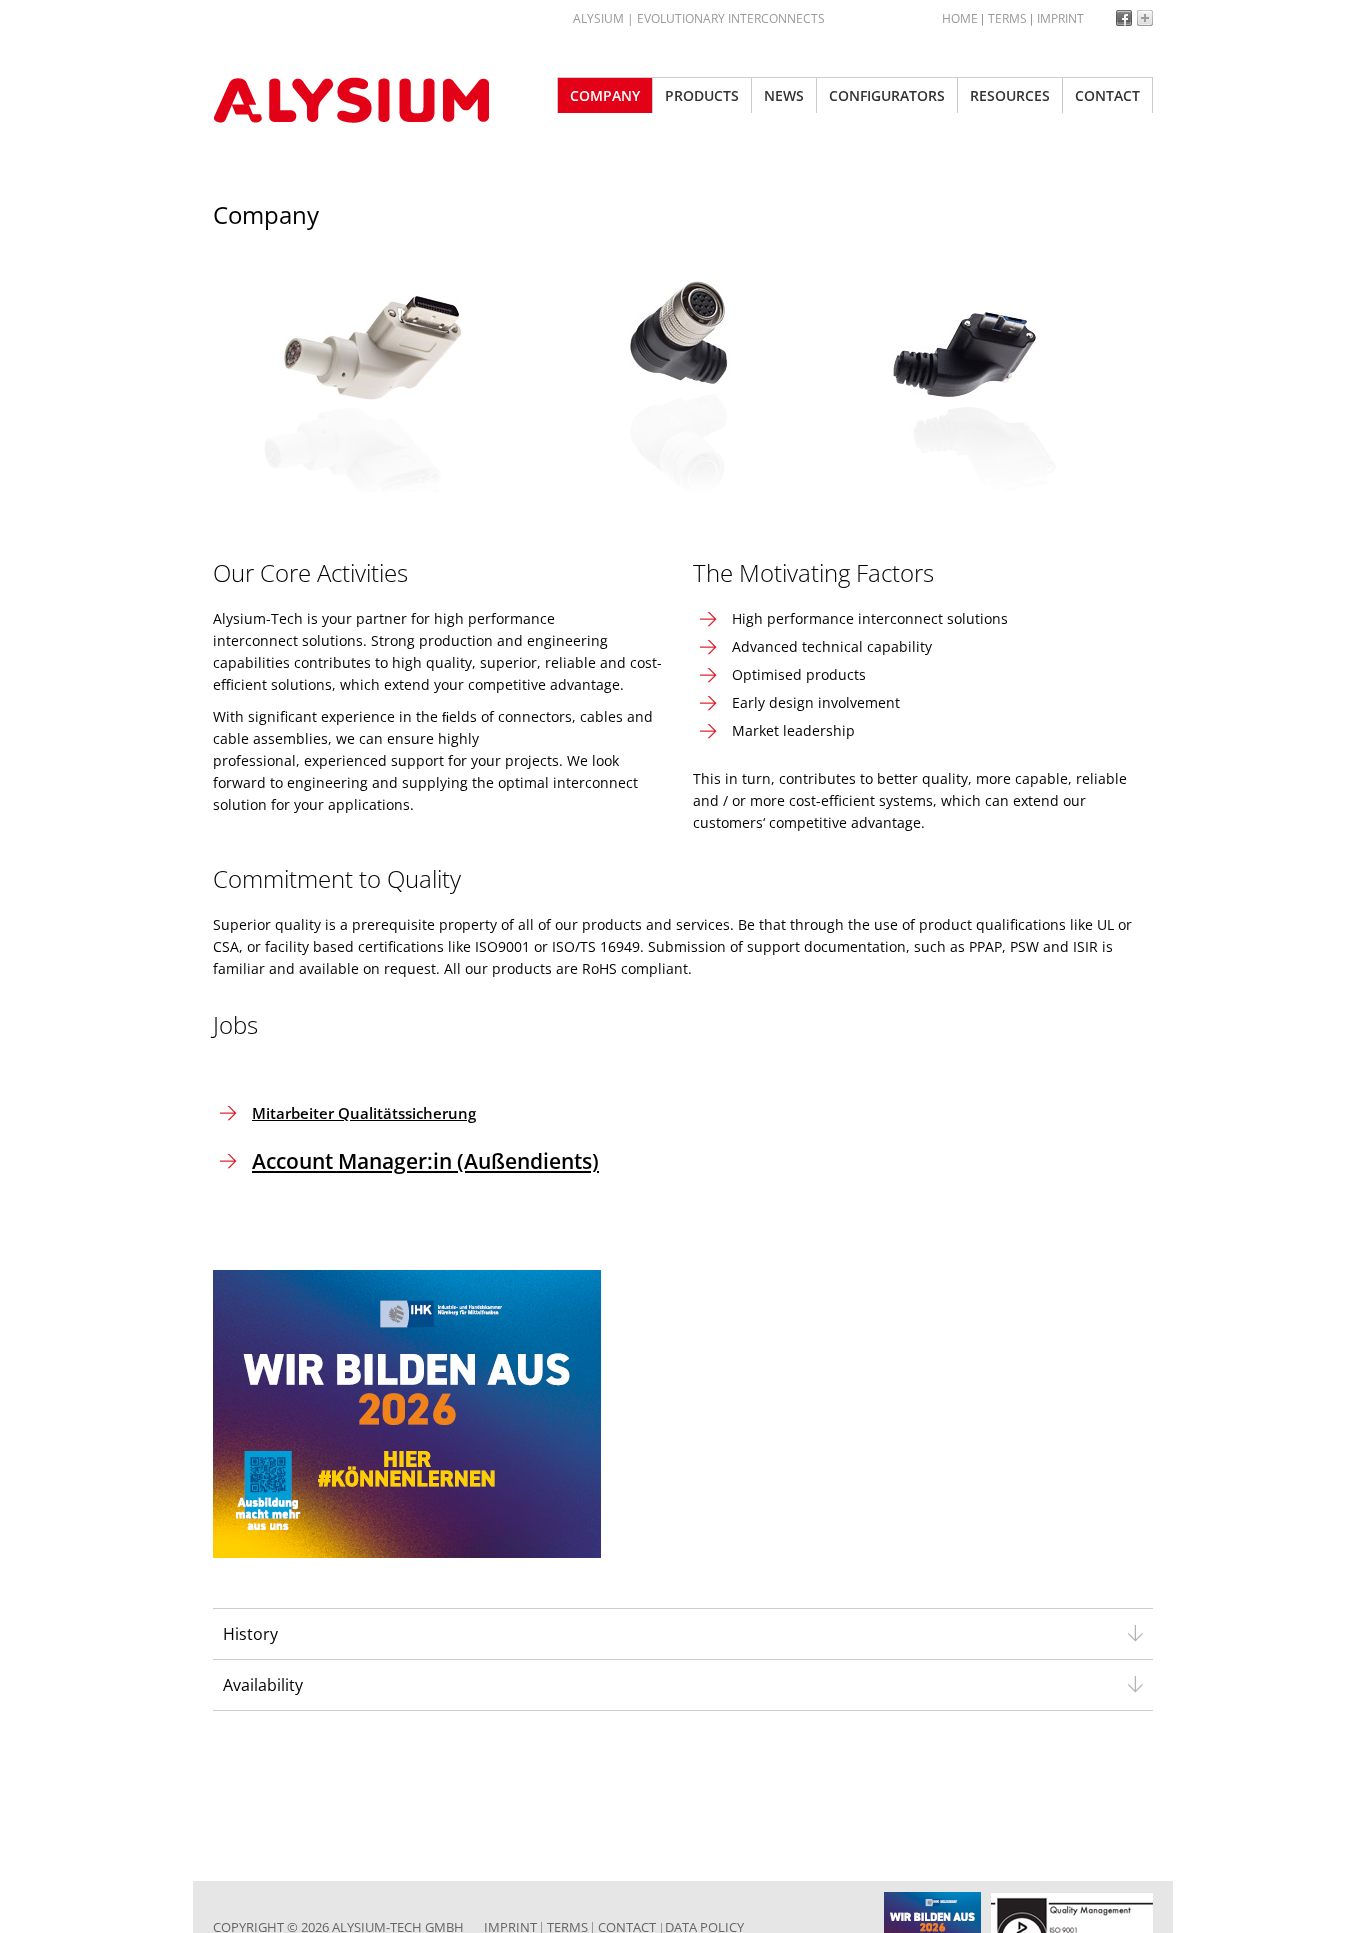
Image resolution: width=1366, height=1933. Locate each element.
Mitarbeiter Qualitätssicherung (364, 1113)
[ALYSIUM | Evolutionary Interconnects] (363, 100)
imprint (1060, 18)
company (605, 95)
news (784, 95)
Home (960, 18)
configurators (887, 95)
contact (1107, 95)
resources (1010, 95)
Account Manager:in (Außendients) (425, 1161)
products (702, 95)
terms (1007, 18)
